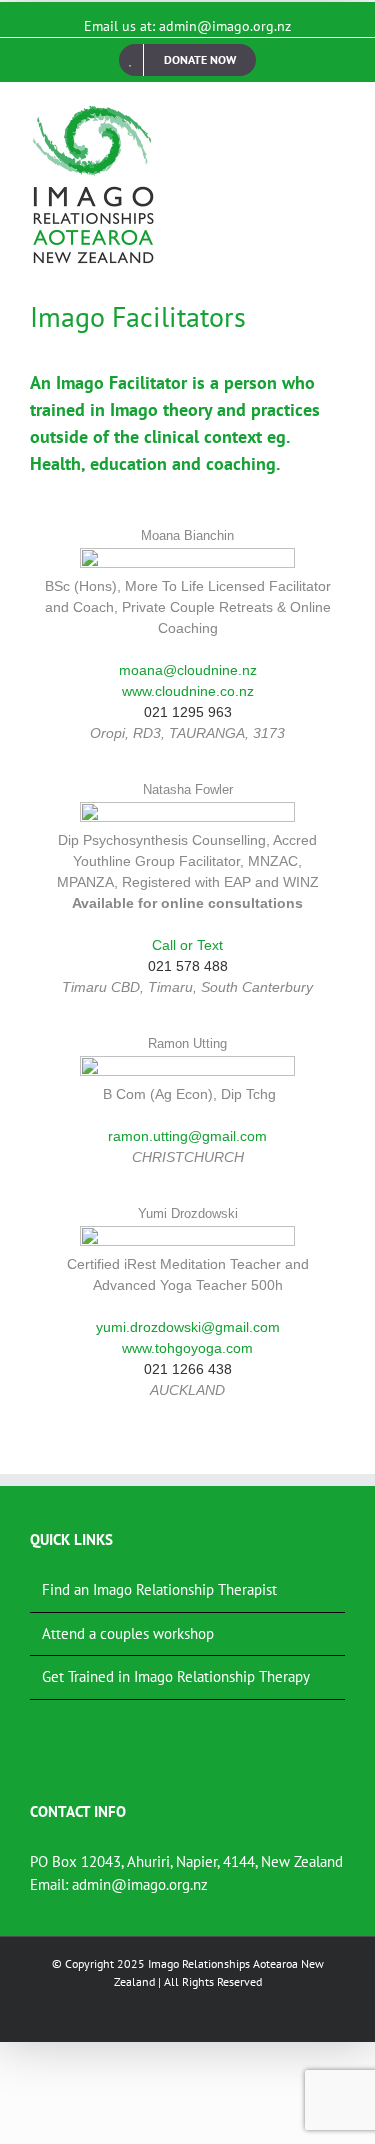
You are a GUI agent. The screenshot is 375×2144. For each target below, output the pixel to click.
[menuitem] (187, 60)
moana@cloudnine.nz (188, 670)
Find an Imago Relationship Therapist (159, 1589)
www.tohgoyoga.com (187, 1348)
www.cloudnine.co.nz (188, 691)
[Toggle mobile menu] (337, 113)
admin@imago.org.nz (140, 1884)
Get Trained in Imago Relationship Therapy (176, 1676)
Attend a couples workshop (128, 1633)
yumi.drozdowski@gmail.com (188, 1327)
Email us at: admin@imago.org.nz (187, 26)
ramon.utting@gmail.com (187, 1136)
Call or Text (187, 945)
